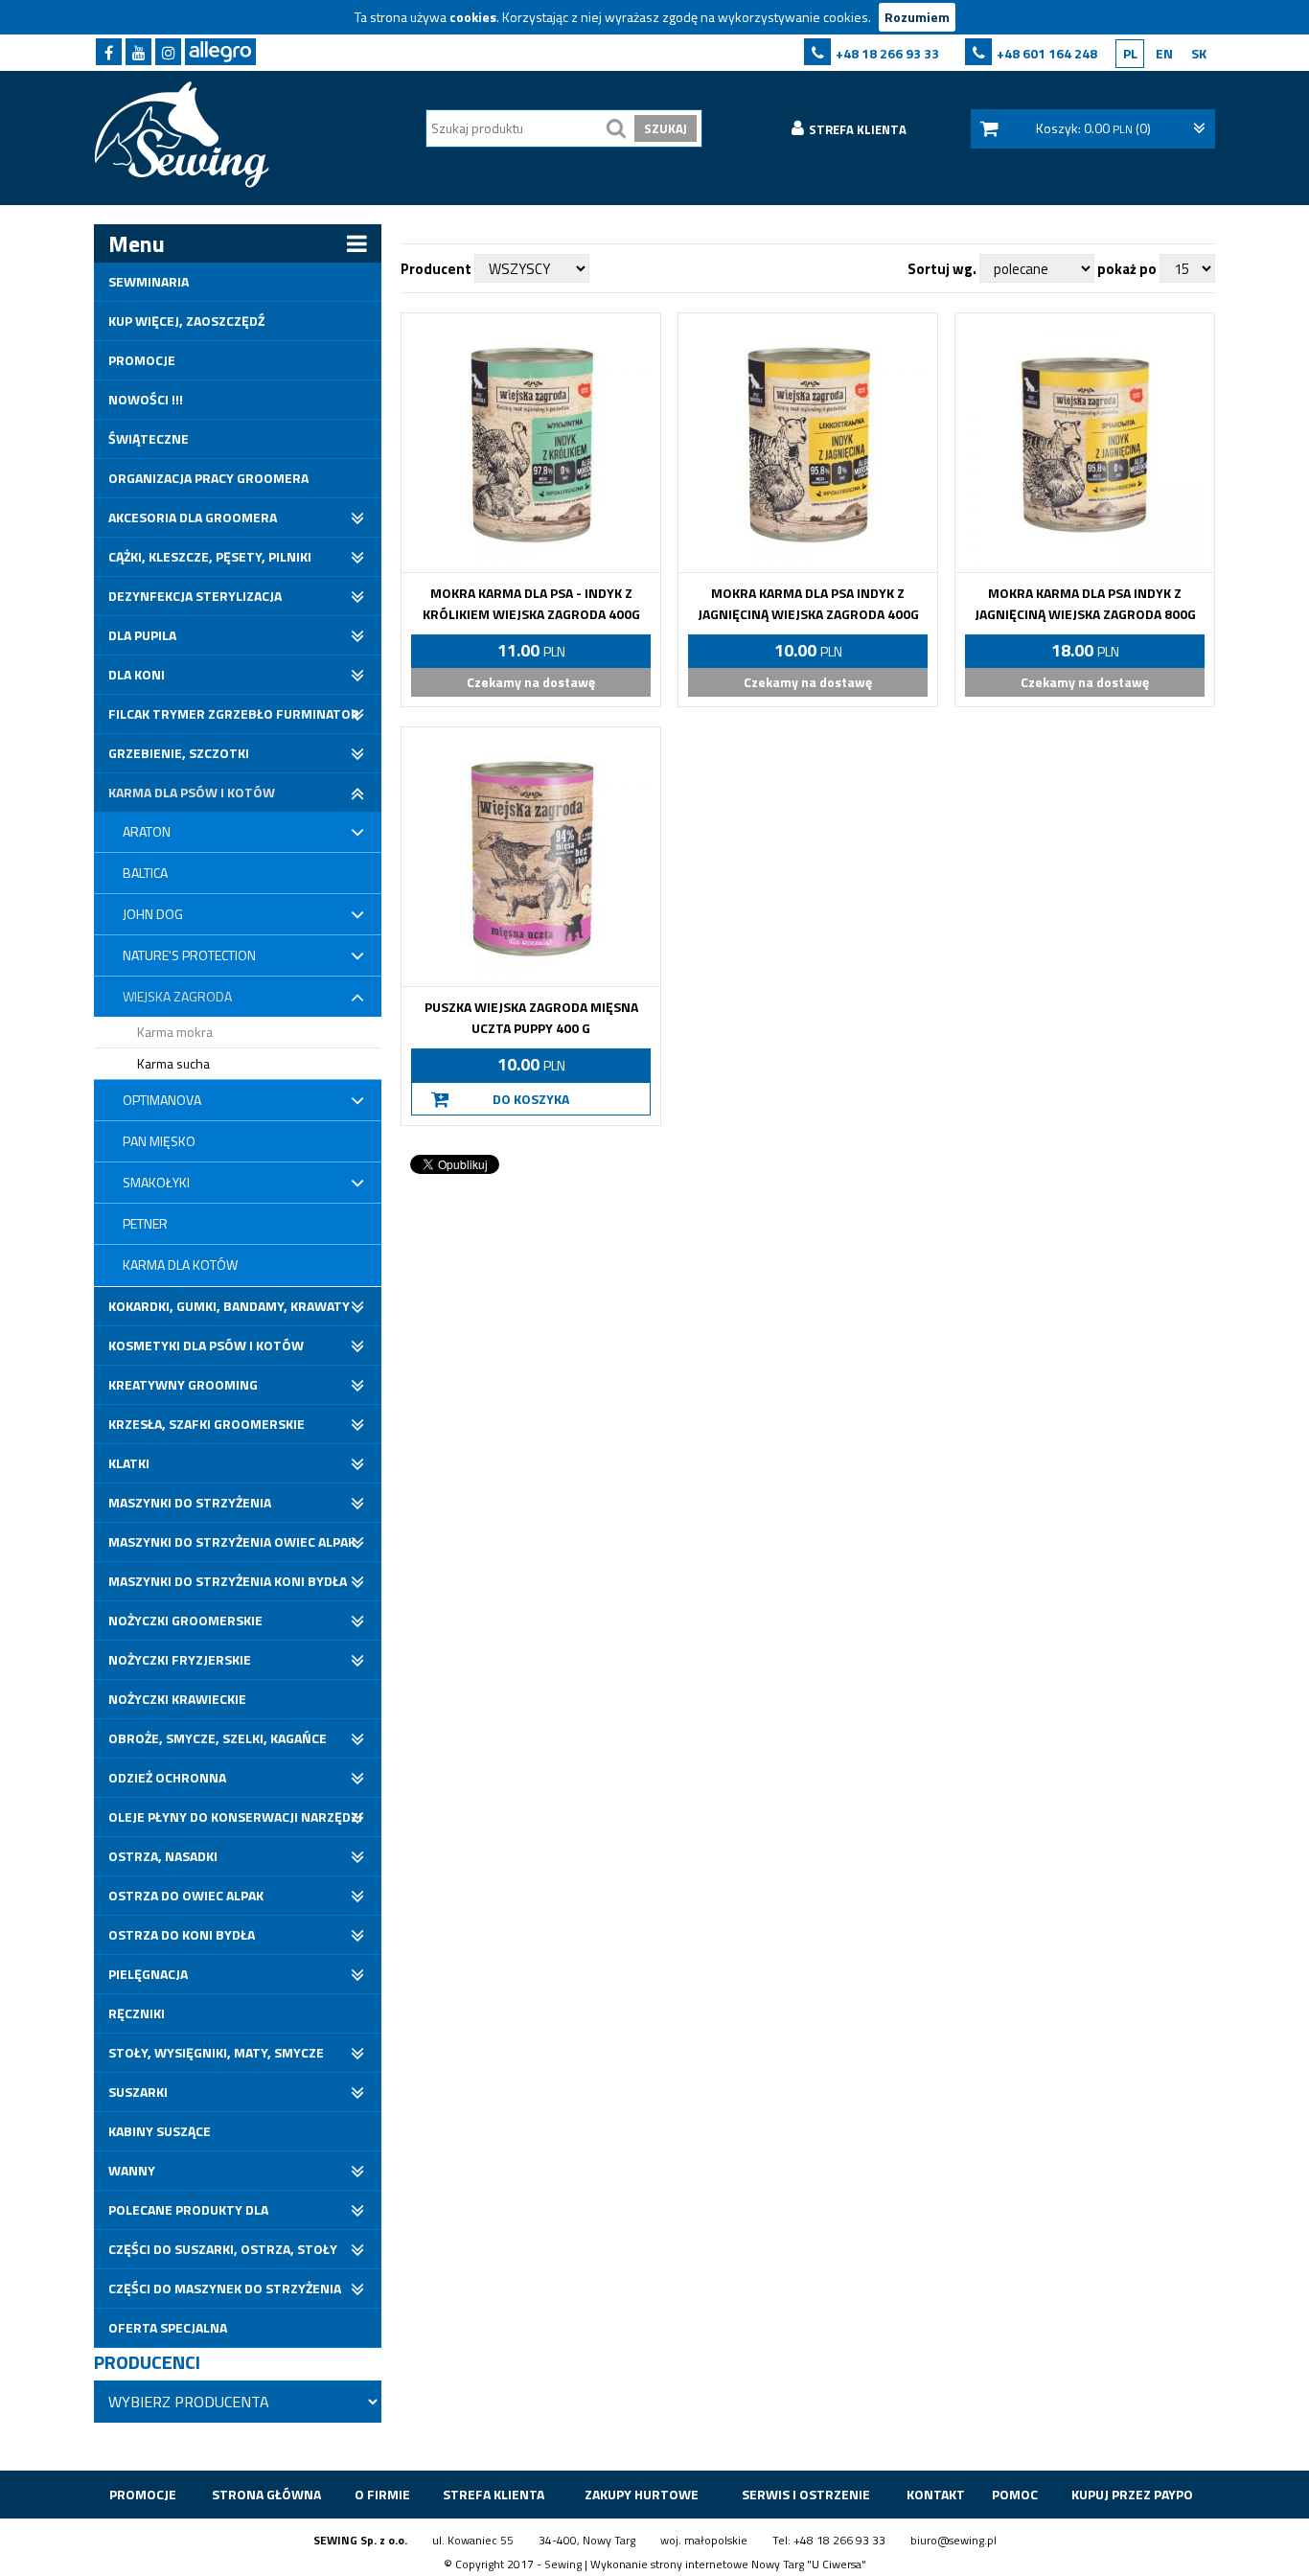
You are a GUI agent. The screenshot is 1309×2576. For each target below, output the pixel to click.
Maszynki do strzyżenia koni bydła (228, 1581)
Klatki (129, 1463)
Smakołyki (156, 1182)
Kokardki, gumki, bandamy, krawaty (229, 1306)
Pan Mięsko (159, 1141)
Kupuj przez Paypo (1132, 2494)
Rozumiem (917, 17)
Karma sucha (173, 1063)
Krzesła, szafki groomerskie (207, 1424)
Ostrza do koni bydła (182, 1934)
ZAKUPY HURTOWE (642, 2494)
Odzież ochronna (167, 1777)
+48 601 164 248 (1047, 53)
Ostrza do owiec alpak (186, 1895)
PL (1130, 53)
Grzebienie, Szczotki (179, 753)
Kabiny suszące (160, 2131)
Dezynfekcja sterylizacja (195, 596)
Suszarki (138, 2092)
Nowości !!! (146, 399)
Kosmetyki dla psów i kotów (206, 1345)
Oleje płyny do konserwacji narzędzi (235, 1817)
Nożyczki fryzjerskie (180, 1659)
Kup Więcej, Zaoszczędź (186, 321)
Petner (145, 1223)
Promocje (142, 360)
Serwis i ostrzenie (806, 2494)
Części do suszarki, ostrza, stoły (223, 2249)
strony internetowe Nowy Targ (727, 2564)
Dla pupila (142, 635)
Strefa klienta (494, 2494)
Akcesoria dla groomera (193, 517)
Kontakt (936, 2494)
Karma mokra (175, 1032)
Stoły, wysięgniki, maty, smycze (216, 2052)
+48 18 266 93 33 (887, 53)
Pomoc (1015, 2494)
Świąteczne (149, 438)
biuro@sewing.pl (953, 2540)
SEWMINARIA (149, 281)
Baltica (145, 873)
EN (1164, 53)
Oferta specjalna (168, 2327)
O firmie (382, 2494)
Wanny (132, 2170)
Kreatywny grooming (183, 1384)
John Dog (153, 914)
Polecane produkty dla (188, 2209)
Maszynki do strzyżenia (190, 1502)
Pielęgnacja (148, 1974)
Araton (147, 831)
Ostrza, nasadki (163, 1856)
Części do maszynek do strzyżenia (225, 2288)
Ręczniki (137, 2013)
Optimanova (162, 1100)
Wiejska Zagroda (177, 996)
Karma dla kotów (180, 1265)
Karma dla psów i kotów (192, 792)
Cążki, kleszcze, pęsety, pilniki (210, 556)
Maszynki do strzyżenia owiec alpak (232, 1541)
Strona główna (266, 2494)
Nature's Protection (189, 955)
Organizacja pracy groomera (208, 478)
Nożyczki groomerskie (185, 1620)
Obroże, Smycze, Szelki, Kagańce (218, 1738)
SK (1199, 53)
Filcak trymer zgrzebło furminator (234, 713)
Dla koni (137, 674)
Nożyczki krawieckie (177, 1699)
